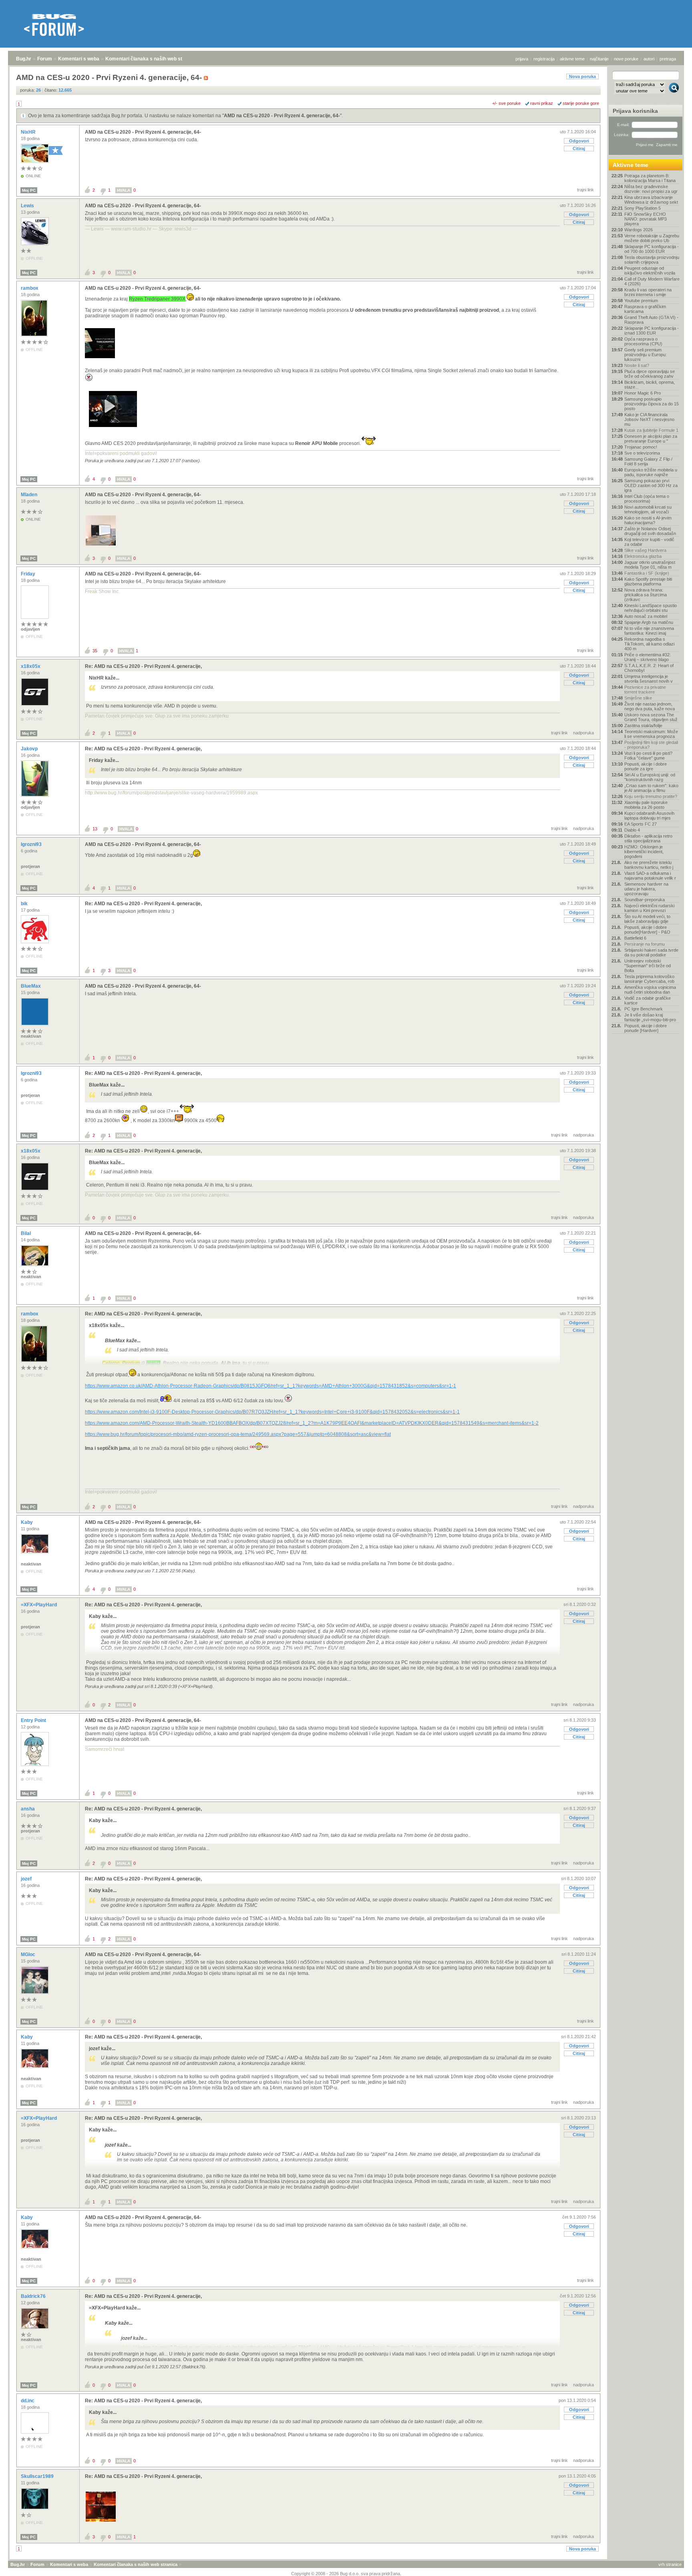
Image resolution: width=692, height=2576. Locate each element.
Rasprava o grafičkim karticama (645, 309)
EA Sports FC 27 (641, 824)
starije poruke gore (581, 103)
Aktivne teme (631, 165)
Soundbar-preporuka (645, 900)
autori (649, 59)
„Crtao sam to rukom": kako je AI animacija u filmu (651, 788)
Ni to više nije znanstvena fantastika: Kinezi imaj (649, 631)
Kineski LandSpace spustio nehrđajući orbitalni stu (651, 608)
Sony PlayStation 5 (643, 208)
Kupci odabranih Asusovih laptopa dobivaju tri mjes (649, 816)
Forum (45, 59)
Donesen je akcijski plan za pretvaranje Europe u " (651, 439)
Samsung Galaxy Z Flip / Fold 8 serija (648, 461)
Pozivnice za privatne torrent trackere (645, 690)
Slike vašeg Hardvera (645, 550)
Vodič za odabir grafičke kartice (648, 1000)
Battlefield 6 (635, 938)
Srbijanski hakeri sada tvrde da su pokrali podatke (651, 952)
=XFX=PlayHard (39, 1605)
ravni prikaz (542, 103)
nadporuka (583, 733)
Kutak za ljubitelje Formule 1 (651, 430)
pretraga (668, 59)
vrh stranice (670, 2564)
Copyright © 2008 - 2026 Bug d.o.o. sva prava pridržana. (346, 2574)
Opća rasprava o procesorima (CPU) (643, 341)
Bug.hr (24, 59)
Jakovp (30, 749)
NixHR (29, 132)
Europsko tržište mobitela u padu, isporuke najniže (651, 472)
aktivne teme (572, 59)
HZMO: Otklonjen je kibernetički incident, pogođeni (644, 852)
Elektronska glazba (643, 556)
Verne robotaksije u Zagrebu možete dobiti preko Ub (652, 238)
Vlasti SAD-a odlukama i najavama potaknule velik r (650, 876)
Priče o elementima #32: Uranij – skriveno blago (648, 657)
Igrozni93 (32, 844)
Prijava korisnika (635, 111)
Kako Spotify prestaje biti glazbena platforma (648, 581)
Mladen (30, 495)
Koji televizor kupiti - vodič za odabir (649, 542)
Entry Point (34, 1720)
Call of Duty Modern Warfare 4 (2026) (652, 281)
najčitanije (599, 59)
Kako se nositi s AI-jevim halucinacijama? (648, 520)
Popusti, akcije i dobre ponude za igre (646, 766)
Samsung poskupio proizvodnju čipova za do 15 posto (652, 404)
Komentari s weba (79, 59)
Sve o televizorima (642, 453)
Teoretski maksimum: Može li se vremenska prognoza (651, 734)
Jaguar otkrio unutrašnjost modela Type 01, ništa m (650, 565)
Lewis (28, 206)
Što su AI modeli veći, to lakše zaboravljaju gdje (647, 919)
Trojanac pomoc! (641, 447)
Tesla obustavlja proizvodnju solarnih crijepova (652, 260)
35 (95, 651)
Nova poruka (582, 76)
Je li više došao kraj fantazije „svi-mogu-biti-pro (650, 1017)
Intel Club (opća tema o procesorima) (647, 499)
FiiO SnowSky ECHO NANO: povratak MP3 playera (646, 219)
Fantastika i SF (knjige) (647, 573)
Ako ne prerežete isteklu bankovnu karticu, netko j (649, 865)
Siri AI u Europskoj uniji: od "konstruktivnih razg (650, 777)
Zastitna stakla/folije (643, 726)
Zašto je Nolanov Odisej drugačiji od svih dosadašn (650, 531)
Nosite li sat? (637, 365)
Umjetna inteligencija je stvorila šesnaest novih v (649, 679)
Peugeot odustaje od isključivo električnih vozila (650, 271)
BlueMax (31, 986)
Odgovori (579, 141)
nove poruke (626, 59)
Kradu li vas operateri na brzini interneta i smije (648, 292)
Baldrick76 (34, 2296)
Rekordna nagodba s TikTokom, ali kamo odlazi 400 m (649, 644)
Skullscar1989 (38, 2476)
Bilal (26, 1233)
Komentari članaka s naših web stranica (151, 59)
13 (95, 829)
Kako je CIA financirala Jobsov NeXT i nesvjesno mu (649, 419)
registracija (544, 59)
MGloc (29, 1955)
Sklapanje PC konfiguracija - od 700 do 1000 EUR (652, 249)
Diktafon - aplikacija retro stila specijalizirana (648, 838)
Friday (29, 574)
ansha (28, 1809)
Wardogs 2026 (639, 230)
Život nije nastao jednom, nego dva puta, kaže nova (650, 706)
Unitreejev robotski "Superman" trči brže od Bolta (648, 966)
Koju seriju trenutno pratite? (651, 796)
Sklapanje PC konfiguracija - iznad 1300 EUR (652, 331)
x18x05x (31, 666)
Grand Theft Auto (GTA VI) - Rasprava (651, 320)
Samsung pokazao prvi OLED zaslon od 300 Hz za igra (651, 485)
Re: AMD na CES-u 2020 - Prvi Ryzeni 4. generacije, (143, 666)
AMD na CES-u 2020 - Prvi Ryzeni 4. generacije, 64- (282, 116)
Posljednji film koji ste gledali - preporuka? (651, 745)
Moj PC (29, 190)
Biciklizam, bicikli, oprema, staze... (650, 385)
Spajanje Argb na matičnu (649, 622)
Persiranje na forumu (645, 944)
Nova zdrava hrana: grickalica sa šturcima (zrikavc (646, 595)
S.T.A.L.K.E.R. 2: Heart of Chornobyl (649, 668)
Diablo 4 (632, 830)
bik (25, 904)
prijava (522, 59)
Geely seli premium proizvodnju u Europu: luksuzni (646, 355)
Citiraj (579, 148)
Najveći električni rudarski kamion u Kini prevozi (649, 908)
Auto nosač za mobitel (646, 616)
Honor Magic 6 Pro (643, 393)
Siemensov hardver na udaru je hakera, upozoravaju (646, 889)
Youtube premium (641, 301)
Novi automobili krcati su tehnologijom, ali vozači (648, 509)
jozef (27, 1879)
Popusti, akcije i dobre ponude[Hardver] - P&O (647, 930)
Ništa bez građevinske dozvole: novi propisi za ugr (651, 189)
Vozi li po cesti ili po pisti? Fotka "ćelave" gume (648, 756)
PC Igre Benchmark (644, 1009)
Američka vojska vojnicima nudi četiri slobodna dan (650, 990)
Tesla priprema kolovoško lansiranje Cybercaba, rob (649, 979)
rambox (30, 288)
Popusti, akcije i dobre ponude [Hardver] (646, 1028)
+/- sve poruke (506, 103)
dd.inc (28, 2401)
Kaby (27, 1522)
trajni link (585, 190)
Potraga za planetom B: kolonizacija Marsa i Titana (650, 178)
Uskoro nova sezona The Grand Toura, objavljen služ (651, 717)
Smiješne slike (638, 698)
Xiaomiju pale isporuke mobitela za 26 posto (646, 805)
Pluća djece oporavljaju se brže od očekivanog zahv (650, 374)
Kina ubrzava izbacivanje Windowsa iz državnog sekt (651, 200)
